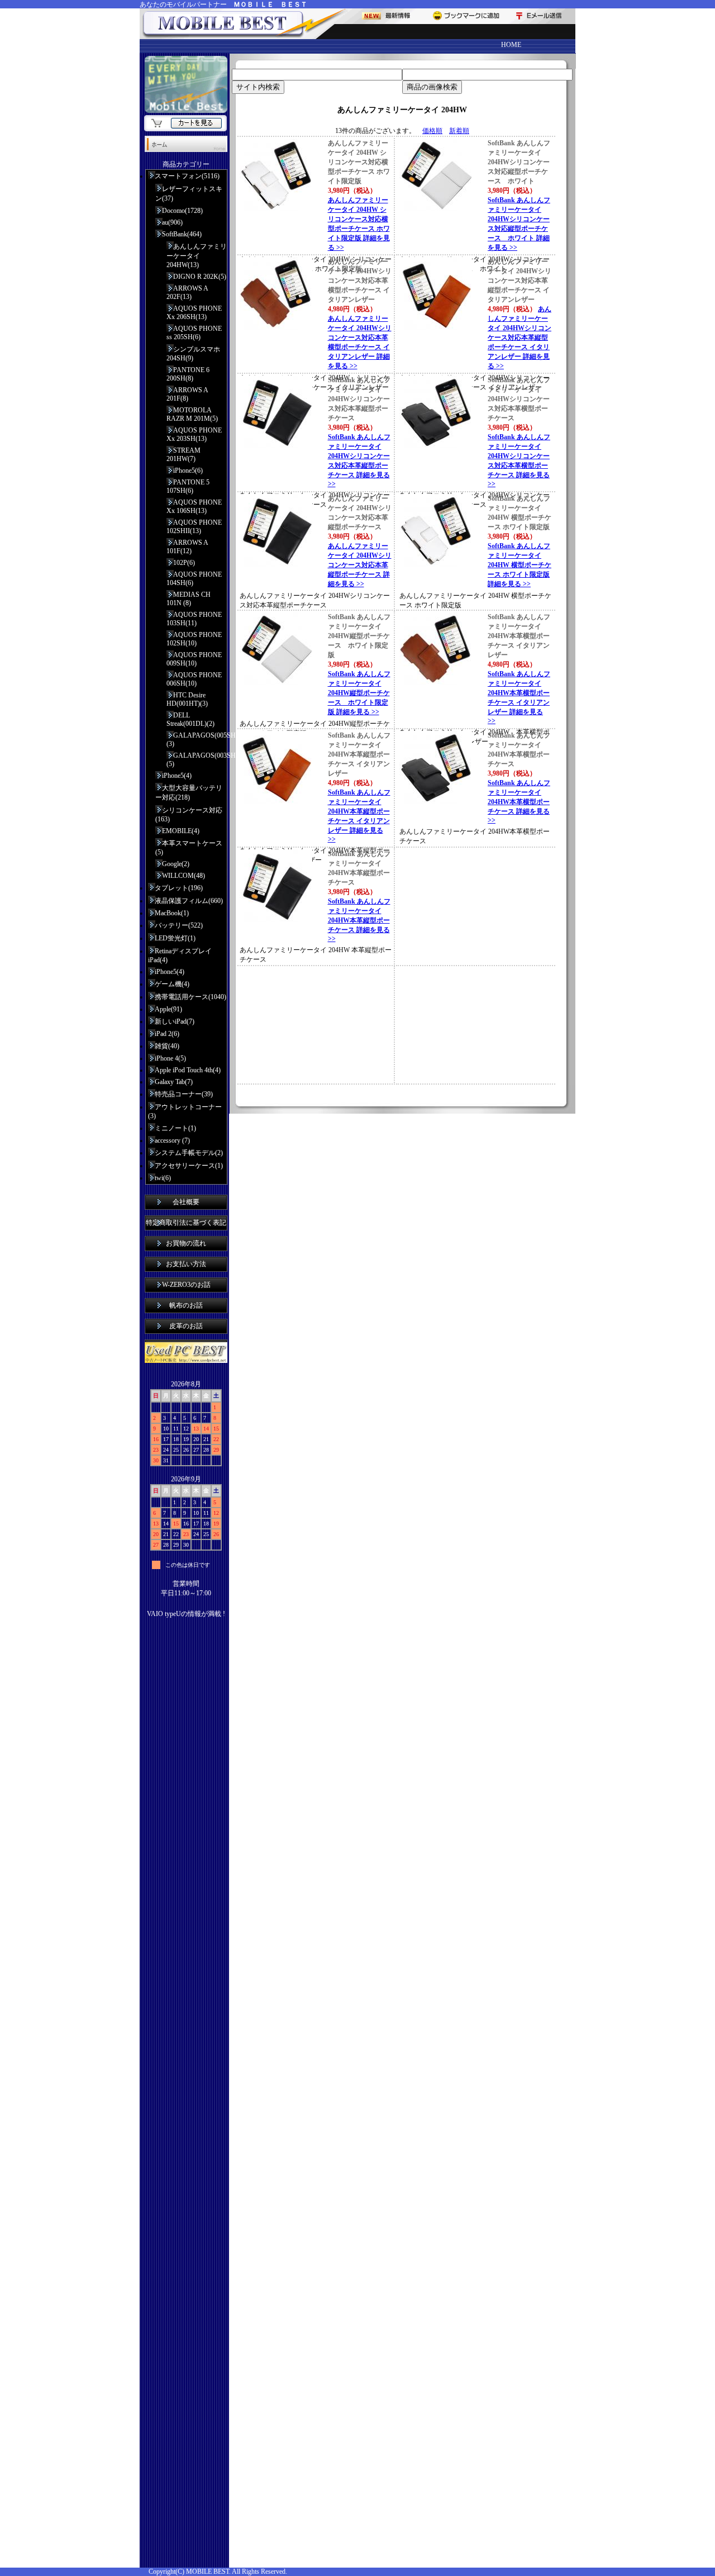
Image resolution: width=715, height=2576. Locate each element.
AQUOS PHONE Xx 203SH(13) (194, 434)
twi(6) (163, 1178)
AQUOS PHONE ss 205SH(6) (194, 333)
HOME (511, 45)
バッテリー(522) (179, 925)
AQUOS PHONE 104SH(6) (194, 579)
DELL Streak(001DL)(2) (190, 719)
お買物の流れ (186, 1243)
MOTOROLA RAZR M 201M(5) (192, 414)
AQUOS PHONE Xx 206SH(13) (194, 313)
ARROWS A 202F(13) (187, 293)
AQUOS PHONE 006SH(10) (194, 679)
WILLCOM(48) (183, 876)
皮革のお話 (186, 1326)
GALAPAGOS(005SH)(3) (197, 740)
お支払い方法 (186, 1264)
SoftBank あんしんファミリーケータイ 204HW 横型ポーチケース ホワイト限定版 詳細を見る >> (519, 565)
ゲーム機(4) (172, 984)
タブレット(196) (179, 888)
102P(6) (184, 563)
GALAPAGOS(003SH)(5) (197, 760)
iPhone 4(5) (170, 1058)
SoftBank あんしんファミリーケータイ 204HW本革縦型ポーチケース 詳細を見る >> (359, 920)
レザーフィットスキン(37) (189, 194)
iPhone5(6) (188, 470)
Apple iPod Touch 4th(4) (188, 1070)
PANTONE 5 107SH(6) (188, 486)
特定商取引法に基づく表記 (186, 1223)
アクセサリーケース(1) (189, 1166)
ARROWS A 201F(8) (187, 394)
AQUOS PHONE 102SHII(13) (194, 527)
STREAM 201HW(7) (183, 455)
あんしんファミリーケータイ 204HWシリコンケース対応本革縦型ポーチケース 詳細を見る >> (360, 565)
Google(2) (176, 864)
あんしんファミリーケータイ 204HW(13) (197, 256)
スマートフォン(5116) (187, 176)
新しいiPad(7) (175, 1021)
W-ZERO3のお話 (186, 1285)
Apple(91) (168, 1009)
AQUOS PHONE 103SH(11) (194, 619)
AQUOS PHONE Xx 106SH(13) (194, 507)
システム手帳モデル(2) (189, 1153)
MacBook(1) (172, 913)
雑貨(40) (167, 1046)
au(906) (172, 222)
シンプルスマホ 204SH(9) (193, 354)
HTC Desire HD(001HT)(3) (187, 699)
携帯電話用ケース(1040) (190, 997)
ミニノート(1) (175, 1128)
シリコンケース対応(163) (189, 815)
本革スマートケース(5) (189, 848)
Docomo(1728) (182, 211)
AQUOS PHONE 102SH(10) (194, 639)
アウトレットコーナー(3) (185, 1111)
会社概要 (186, 1202)
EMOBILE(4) (181, 831)
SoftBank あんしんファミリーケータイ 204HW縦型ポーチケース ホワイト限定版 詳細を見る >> (359, 693)
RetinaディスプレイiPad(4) (180, 956)
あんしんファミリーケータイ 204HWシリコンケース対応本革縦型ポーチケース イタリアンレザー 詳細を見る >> (519, 338)
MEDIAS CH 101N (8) (189, 599)
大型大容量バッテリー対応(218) (189, 793)
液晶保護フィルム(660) (189, 901)
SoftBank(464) (182, 234)
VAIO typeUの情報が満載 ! (186, 1614)
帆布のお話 (186, 1305)
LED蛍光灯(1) (175, 938)
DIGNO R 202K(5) (200, 277)
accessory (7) (172, 1140)
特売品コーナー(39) (184, 1094)
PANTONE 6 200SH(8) (188, 374)
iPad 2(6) (167, 1034)
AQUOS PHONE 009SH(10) (194, 659)
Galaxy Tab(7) (174, 1082)
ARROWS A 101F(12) (187, 547)
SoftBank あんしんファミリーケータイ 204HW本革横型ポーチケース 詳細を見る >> (519, 802)
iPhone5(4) (177, 776)
